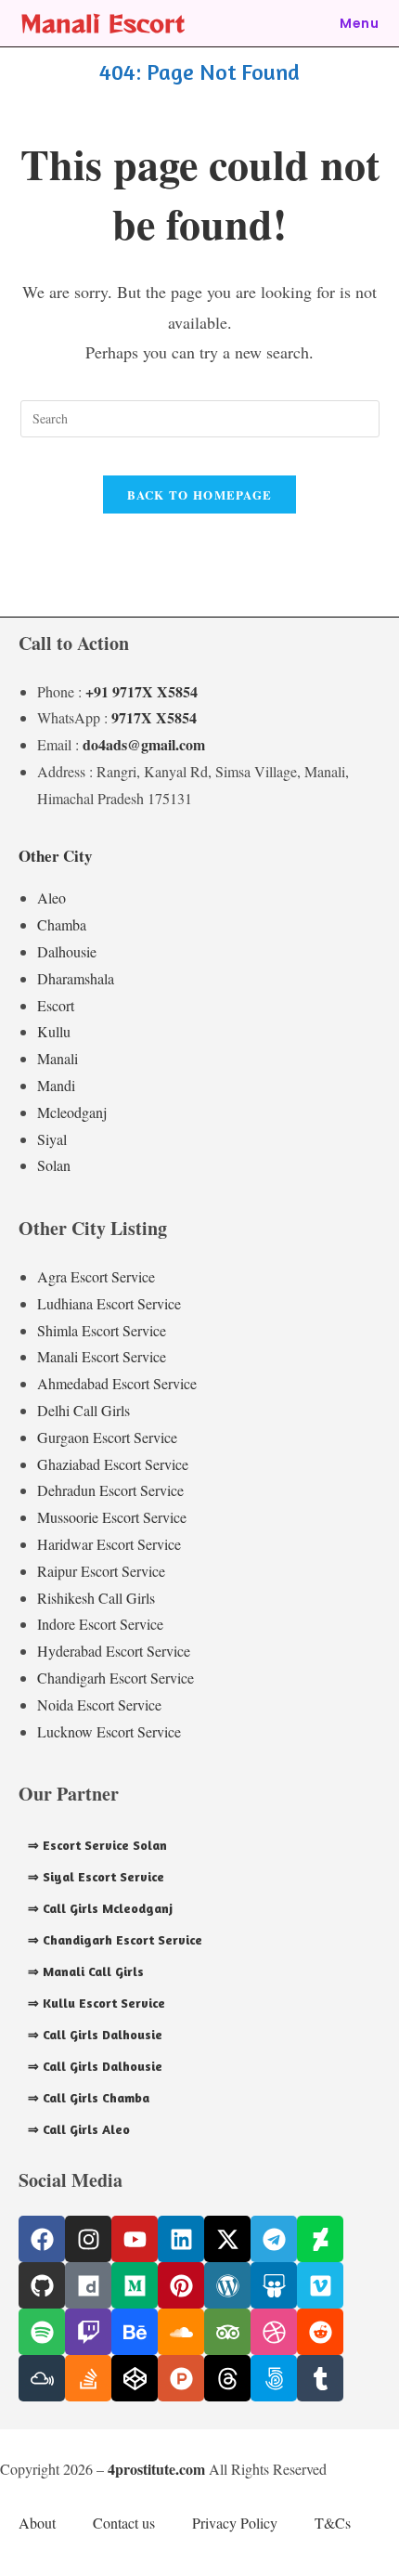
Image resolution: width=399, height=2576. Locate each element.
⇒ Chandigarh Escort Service (115, 1939)
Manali (58, 1058)
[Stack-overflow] (88, 2378)
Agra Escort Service (96, 1276)
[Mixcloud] (42, 2378)
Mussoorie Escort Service (112, 1517)
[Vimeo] (320, 2285)
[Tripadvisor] (227, 2332)
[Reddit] (320, 2332)
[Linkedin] (181, 2239)
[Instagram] (88, 2239)
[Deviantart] (320, 2239)
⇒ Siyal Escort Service (96, 1876)
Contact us (124, 2523)
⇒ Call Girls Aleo (79, 2129)
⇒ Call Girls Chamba (89, 2097)
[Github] (42, 2285)
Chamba (62, 924)
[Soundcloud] (181, 2332)
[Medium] (135, 2285)
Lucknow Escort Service (109, 1731)
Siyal (52, 1139)
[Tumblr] (320, 2378)
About (37, 2523)
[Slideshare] (274, 2285)
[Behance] (135, 2332)
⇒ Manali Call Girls (86, 1971)
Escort (56, 1005)
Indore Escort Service (100, 1624)
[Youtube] (135, 2239)
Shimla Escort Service (102, 1330)
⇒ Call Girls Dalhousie (95, 2034)
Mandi (56, 1085)
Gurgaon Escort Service (107, 1437)
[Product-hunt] (181, 2378)
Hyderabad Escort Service (114, 1651)
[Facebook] (42, 2239)
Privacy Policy (235, 2523)
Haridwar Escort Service (109, 1544)
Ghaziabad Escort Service (113, 1464)
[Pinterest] (181, 2285)
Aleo (51, 898)
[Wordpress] (227, 2285)
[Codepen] (135, 2378)
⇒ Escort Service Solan (97, 1845)
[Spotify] (42, 2332)
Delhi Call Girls (84, 1410)
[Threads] (227, 2378)
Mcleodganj (72, 1112)
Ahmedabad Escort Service (117, 1383)
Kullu (54, 1031)
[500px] (274, 2378)
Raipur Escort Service (101, 1571)
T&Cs (333, 2523)
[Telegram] (274, 2239)
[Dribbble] (274, 2332)
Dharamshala (76, 978)
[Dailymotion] (88, 2285)
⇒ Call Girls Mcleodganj (100, 1908)
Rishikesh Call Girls (96, 1598)
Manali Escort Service (102, 1356)
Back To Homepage (200, 494)
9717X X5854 (154, 717)
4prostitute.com (156, 2469)
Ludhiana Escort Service (109, 1303)
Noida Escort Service (99, 1704)
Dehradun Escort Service (110, 1490)
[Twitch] (88, 2332)
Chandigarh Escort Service (116, 1678)
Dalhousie (67, 951)
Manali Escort (103, 23)
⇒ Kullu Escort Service (97, 2003)
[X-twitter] (227, 2239)
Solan (54, 1165)
